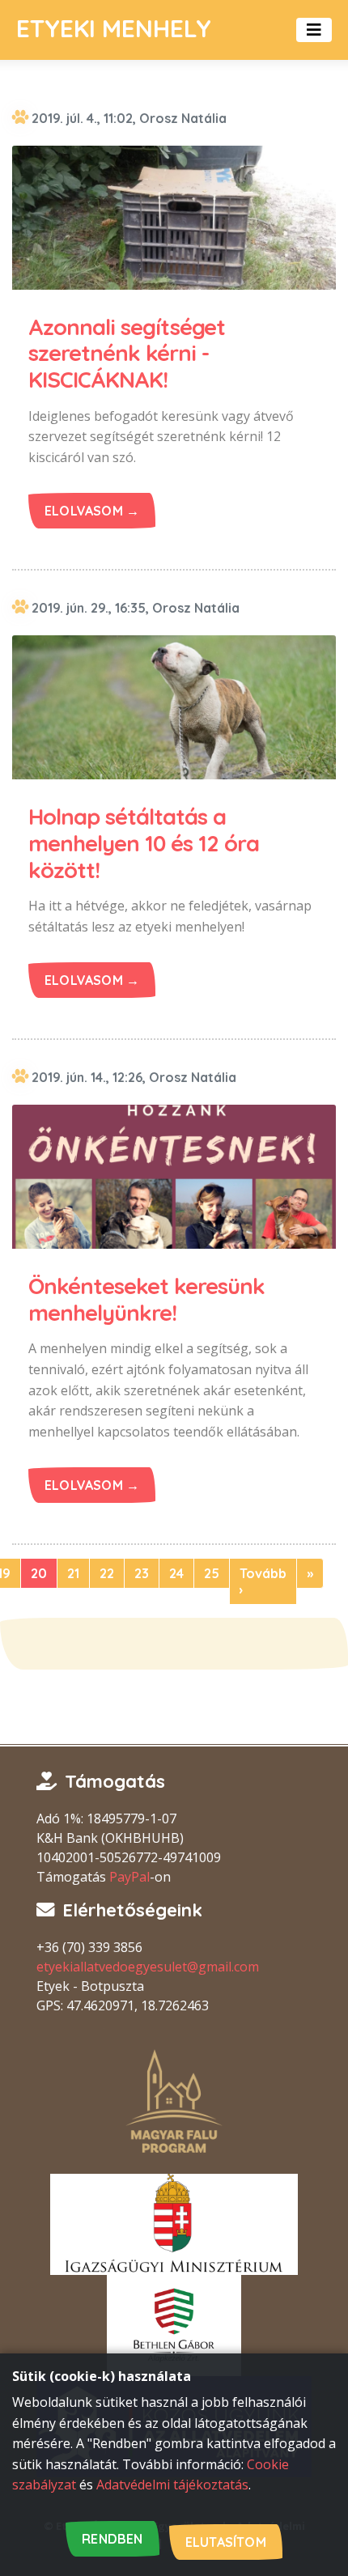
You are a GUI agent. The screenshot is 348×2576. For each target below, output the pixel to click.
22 (107, 1573)
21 (73, 1573)
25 (212, 1573)
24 (176, 1573)
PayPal (129, 1877)
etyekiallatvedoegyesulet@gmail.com (148, 1967)
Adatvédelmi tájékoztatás (172, 2485)
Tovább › (263, 1581)
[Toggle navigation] (314, 30)
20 (39, 1573)
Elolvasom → (92, 511)
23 (142, 1573)
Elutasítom (226, 2542)
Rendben (112, 2539)
